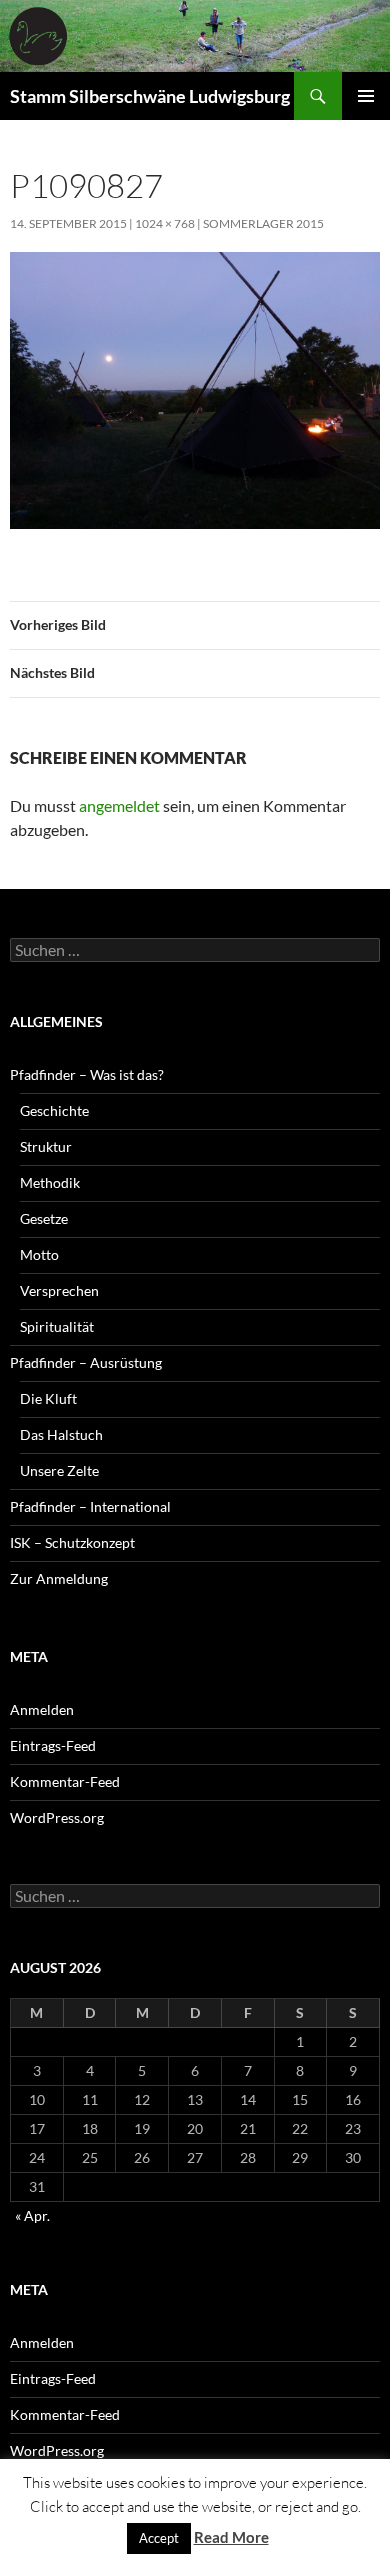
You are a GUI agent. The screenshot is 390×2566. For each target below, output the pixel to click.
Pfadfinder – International (90, 1506)
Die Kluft (48, 1398)
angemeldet (119, 805)
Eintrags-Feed (53, 1745)
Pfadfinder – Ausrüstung (86, 1362)
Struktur (46, 1146)
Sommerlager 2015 (263, 223)
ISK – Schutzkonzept (72, 1542)
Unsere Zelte (59, 1470)
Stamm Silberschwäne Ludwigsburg (150, 96)
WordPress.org (57, 1817)
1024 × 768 (165, 223)
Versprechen (59, 1290)
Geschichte (54, 1110)
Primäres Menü (366, 96)
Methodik (50, 1182)
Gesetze (44, 1218)
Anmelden (42, 1709)
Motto (39, 1254)
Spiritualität (57, 1326)
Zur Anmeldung (59, 1578)
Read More (231, 2537)
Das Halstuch (61, 1434)
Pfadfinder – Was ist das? (87, 1074)
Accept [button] (159, 2538)
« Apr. (32, 2215)
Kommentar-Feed (65, 1781)
